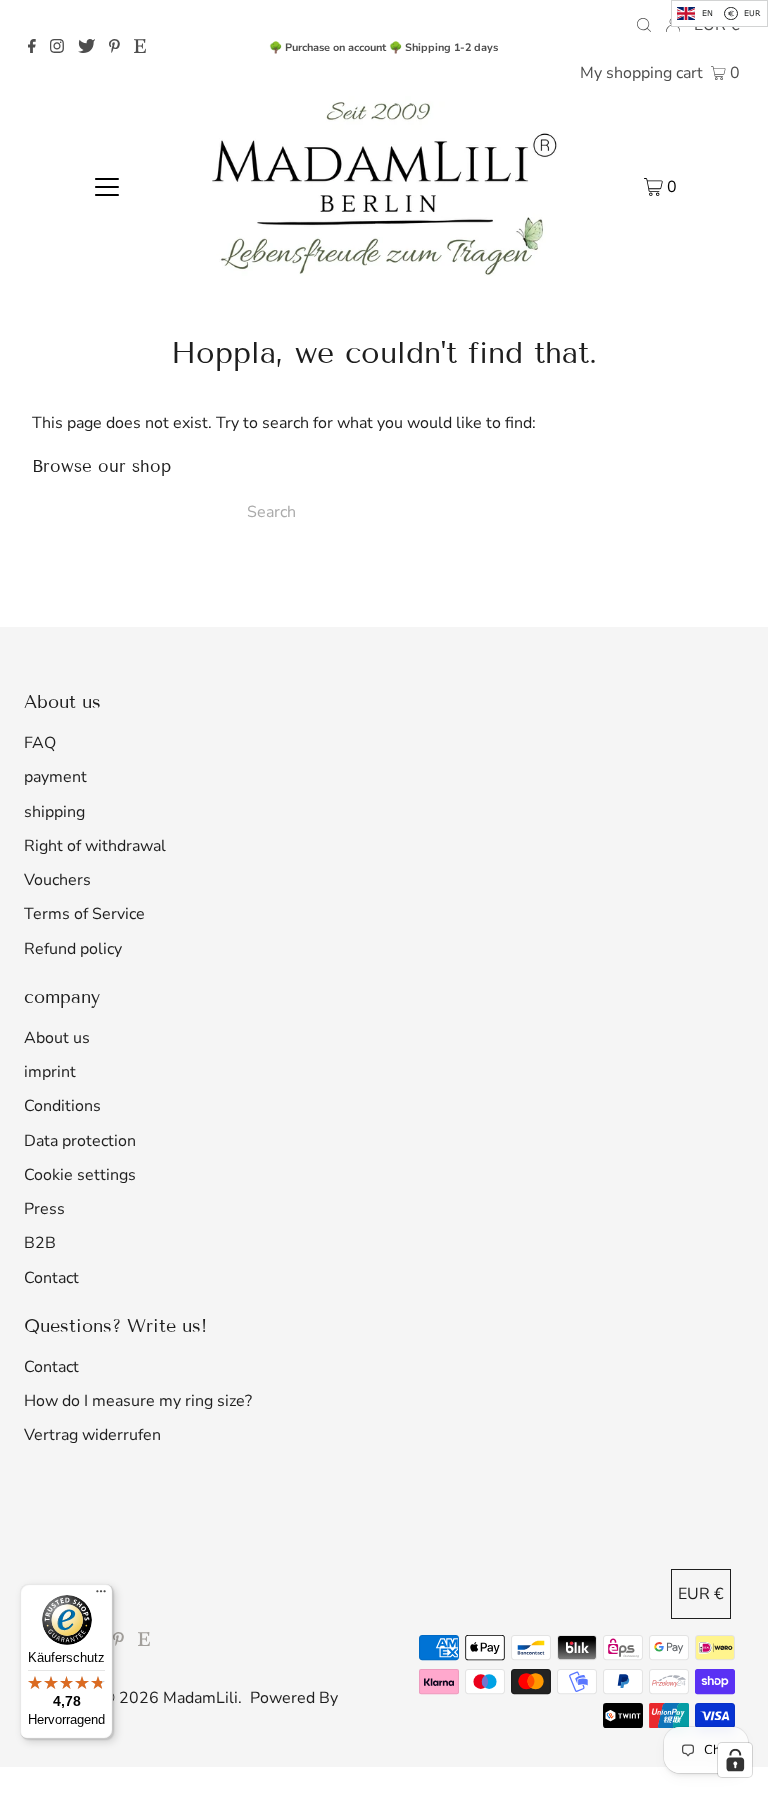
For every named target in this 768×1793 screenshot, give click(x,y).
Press (44, 1209)
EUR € (701, 1594)
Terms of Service (84, 914)
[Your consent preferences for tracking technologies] (735, 1760)
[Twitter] (86, 48)
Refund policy (73, 949)
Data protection (80, 1141)
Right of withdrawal (95, 846)
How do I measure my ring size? (138, 1401)
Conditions (62, 1106)
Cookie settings (80, 1175)
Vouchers (57, 880)
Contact (51, 1278)
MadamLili (200, 1698)
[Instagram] (57, 48)
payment (55, 777)
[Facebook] (32, 48)
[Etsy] (140, 48)
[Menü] (101, 1596)
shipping (54, 812)
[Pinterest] (114, 48)
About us (57, 1038)
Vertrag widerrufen (92, 1435)
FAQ (40, 743)
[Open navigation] (107, 186)
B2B (40, 1243)
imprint (50, 1072)
